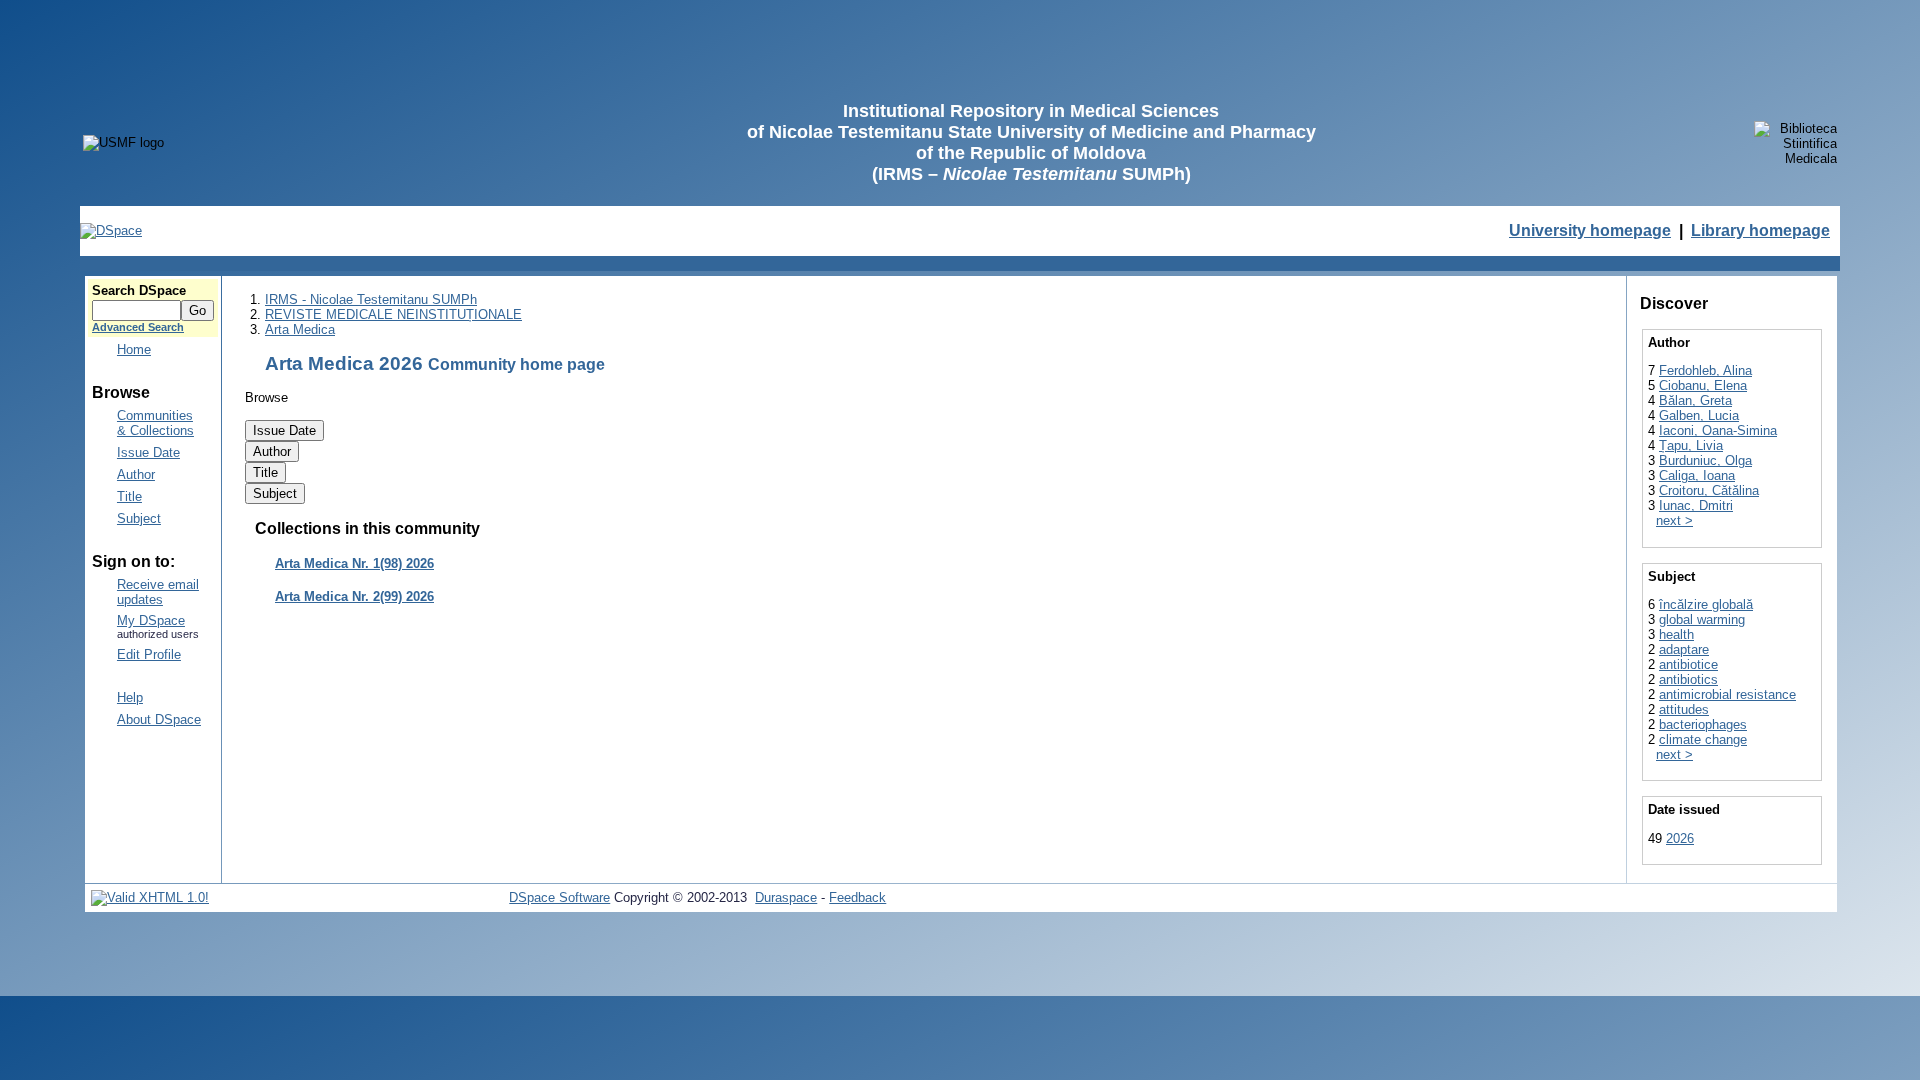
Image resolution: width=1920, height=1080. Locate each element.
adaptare (1684, 649)
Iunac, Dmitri (1696, 505)
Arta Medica (300, 329)
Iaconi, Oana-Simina (1718, 430)
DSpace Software (559, 897)
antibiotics (1688, 679)
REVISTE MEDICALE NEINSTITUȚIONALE (393, 314)
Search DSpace (139, 290)
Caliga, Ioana (1697, 475)
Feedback (857, 897)
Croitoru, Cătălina (1709, 490)
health (1676, 634)
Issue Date (148, 452)
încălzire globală (1706, 604)
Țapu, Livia (1691, 445)
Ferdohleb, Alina (1705, 370)
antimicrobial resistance (1727, 694)
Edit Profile (149, 654)
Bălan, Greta (1695, 400)
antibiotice (1688, 664)
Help (130, 697)
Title (129, 496)
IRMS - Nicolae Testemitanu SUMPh (371, 299)
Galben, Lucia (1699, 415)
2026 (1680, 838)
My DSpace (151, 620)
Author (136, 474)
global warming (1702, 619)
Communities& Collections (155, 423)
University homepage (1590, 230)
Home (134, 349)
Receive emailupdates (158, 592)
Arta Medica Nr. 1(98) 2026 (354, 563)
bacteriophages (1703, 724)
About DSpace (159, 719)
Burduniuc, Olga (1705, 460)
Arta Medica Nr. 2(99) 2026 (354, 596)
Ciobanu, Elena (1703, 385)
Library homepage (1760, 230)
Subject (139, 518)
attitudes (1684, 709)
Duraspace (786, 897)
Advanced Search (138, 327)
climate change (1703, 739)
